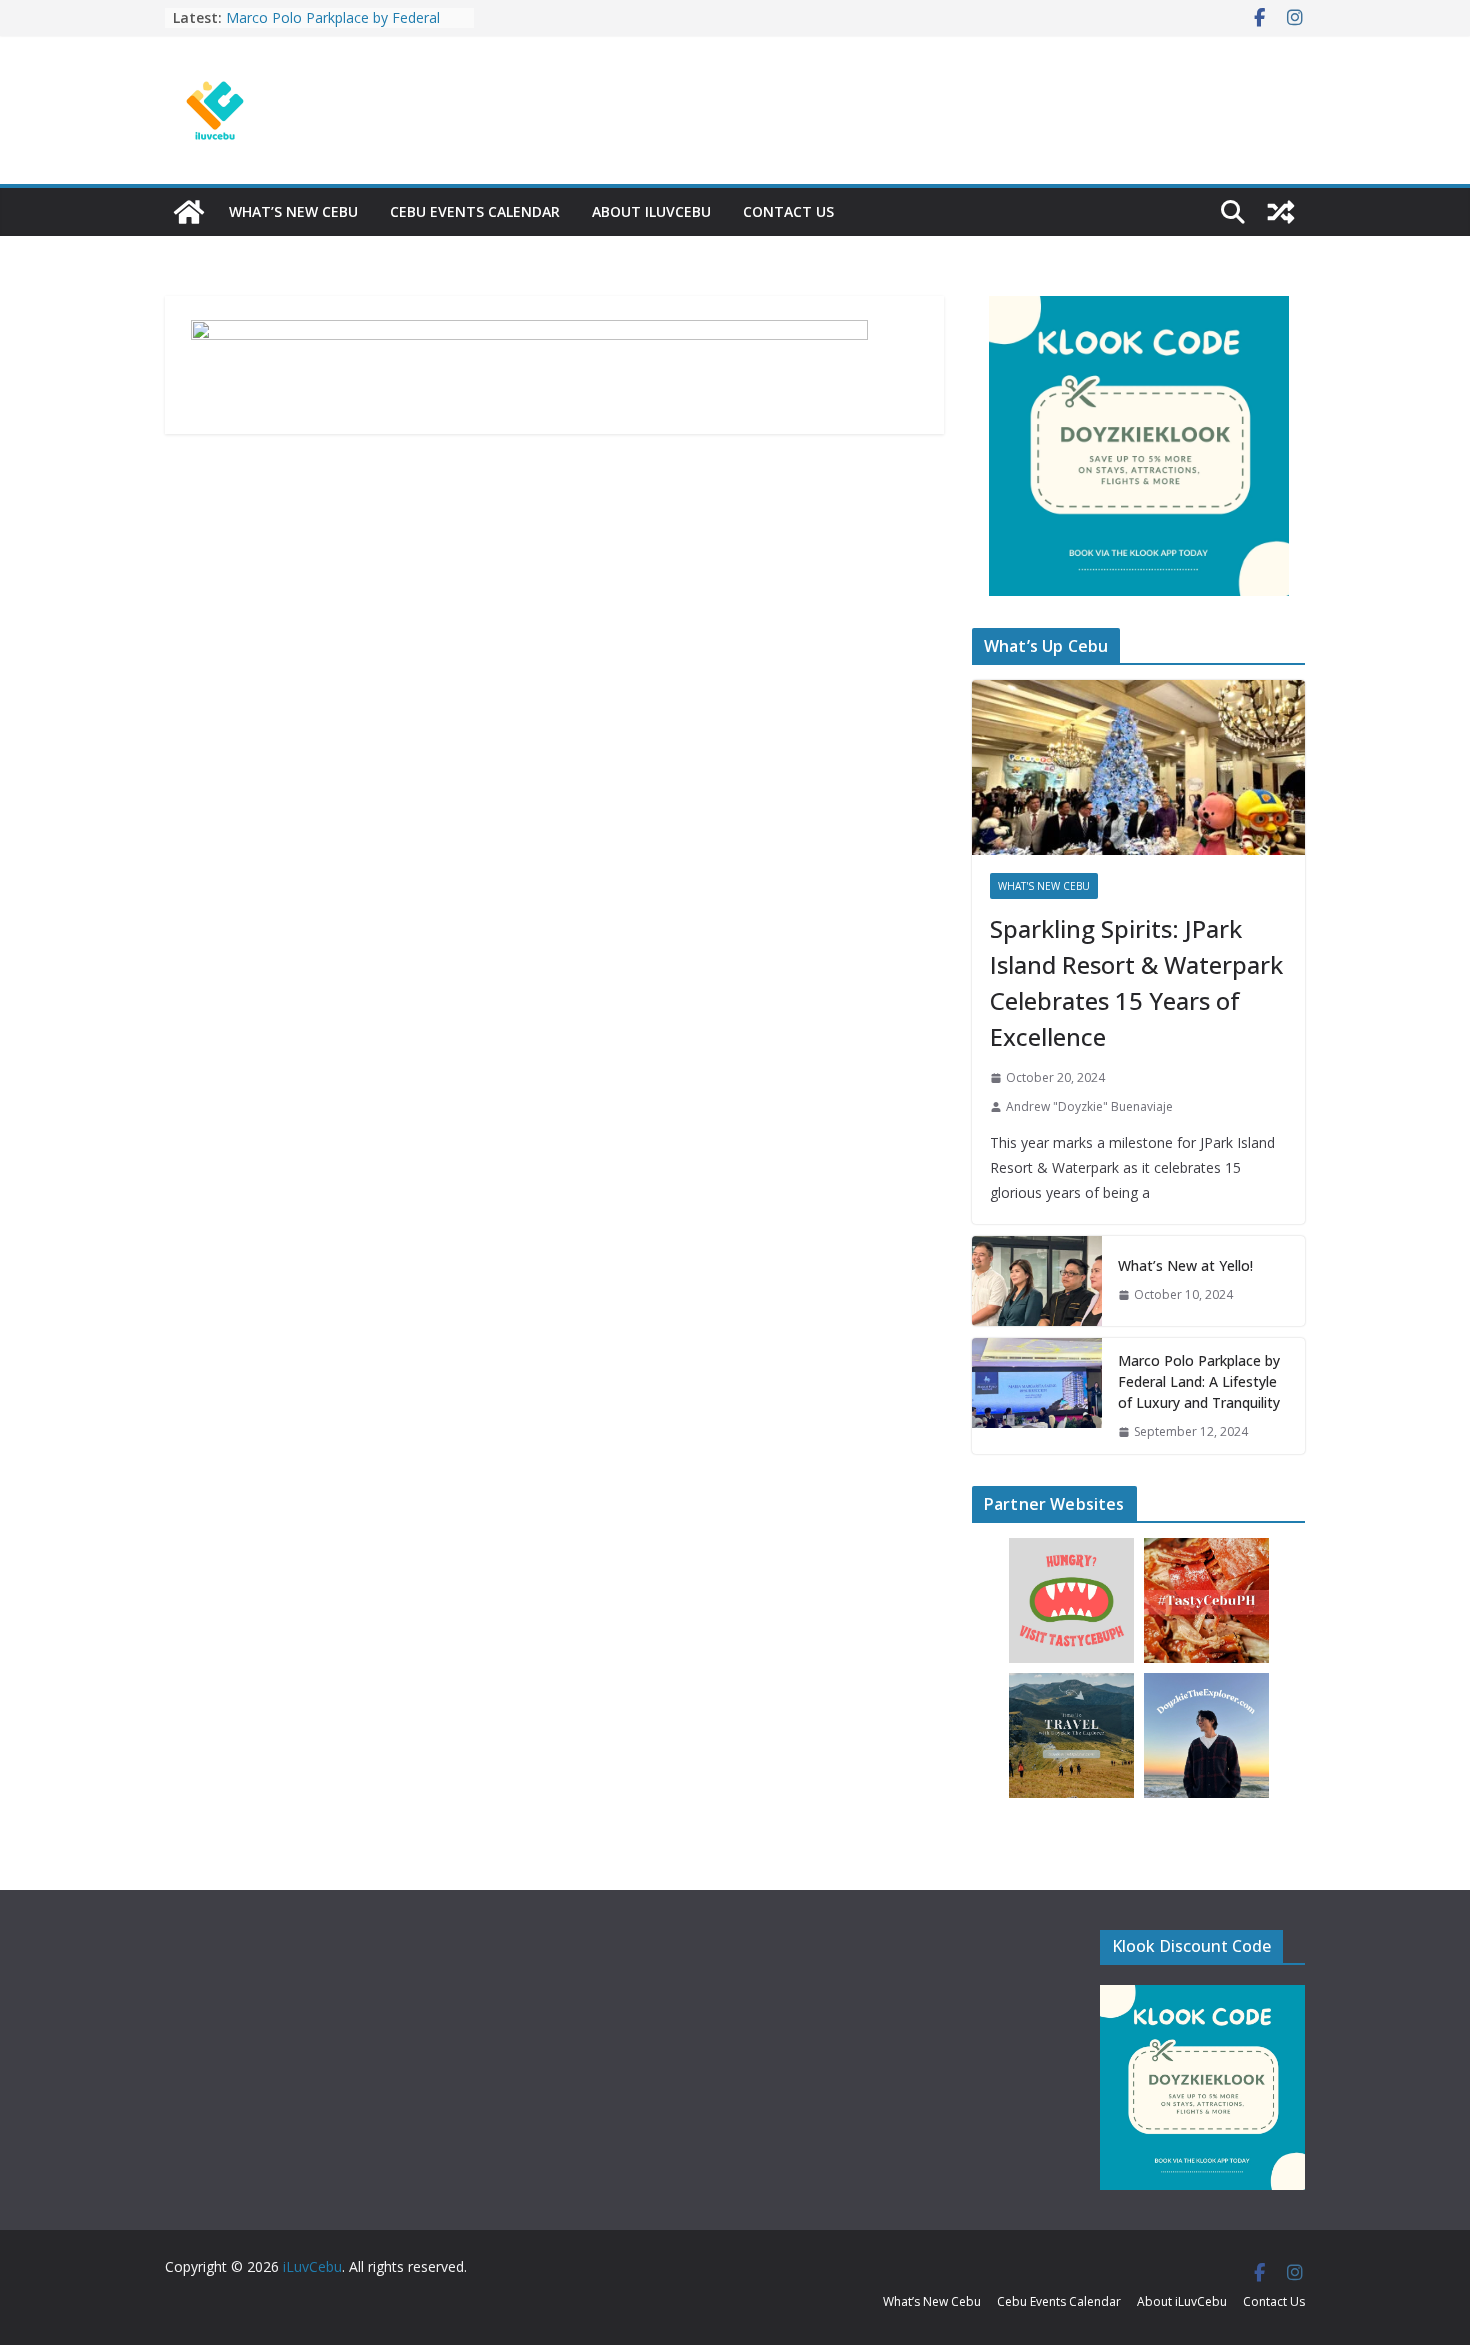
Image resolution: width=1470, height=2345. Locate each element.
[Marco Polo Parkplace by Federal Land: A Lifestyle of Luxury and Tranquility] (1037, 1396)
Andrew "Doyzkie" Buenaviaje (1089, 1106)
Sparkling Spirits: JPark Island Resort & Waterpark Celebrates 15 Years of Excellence (1136, 982)
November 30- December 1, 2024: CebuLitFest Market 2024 (336, 19)
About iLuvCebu (651, 211)
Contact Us (788, 211)
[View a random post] (1281, 212)
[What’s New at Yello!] (1037, 1281)
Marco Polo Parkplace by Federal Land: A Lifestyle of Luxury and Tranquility (1199, 1381)
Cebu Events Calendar (475, 211)
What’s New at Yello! (1185, 1265)
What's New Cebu (1044, 886)
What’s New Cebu (293, 211)
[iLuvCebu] (189, 212)
